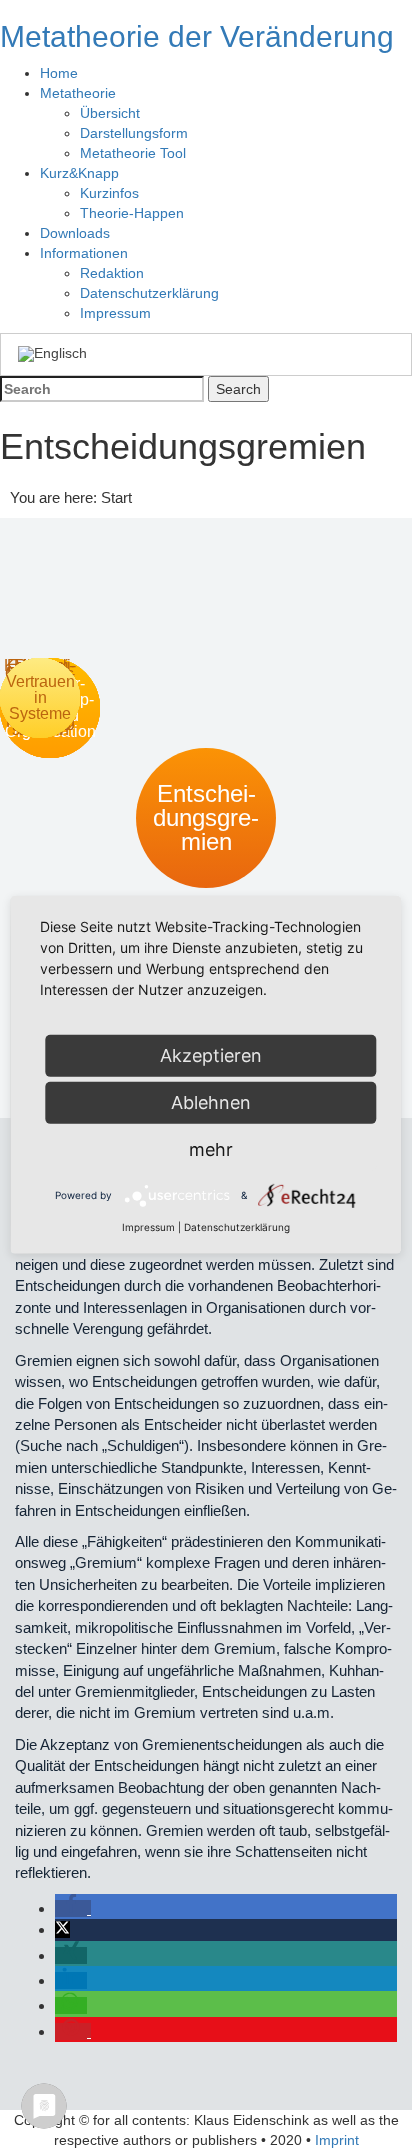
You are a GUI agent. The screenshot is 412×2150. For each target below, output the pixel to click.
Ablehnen (211, 1102)
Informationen (84, 253)
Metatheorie (78, 93)
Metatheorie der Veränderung (197, 36)
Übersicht (110, 113)
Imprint (337, 2140)
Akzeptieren (211, 1055)
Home (59, 73)
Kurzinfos (109, 193)
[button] (73, 1908)
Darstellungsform (134, 133)
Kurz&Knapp (79, 173)
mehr (211, 1149)
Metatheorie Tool (133, 153)
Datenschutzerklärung (149, 293)
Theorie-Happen (132, 213)
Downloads (75, 233)
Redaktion (112, 273)
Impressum (115, 313)
